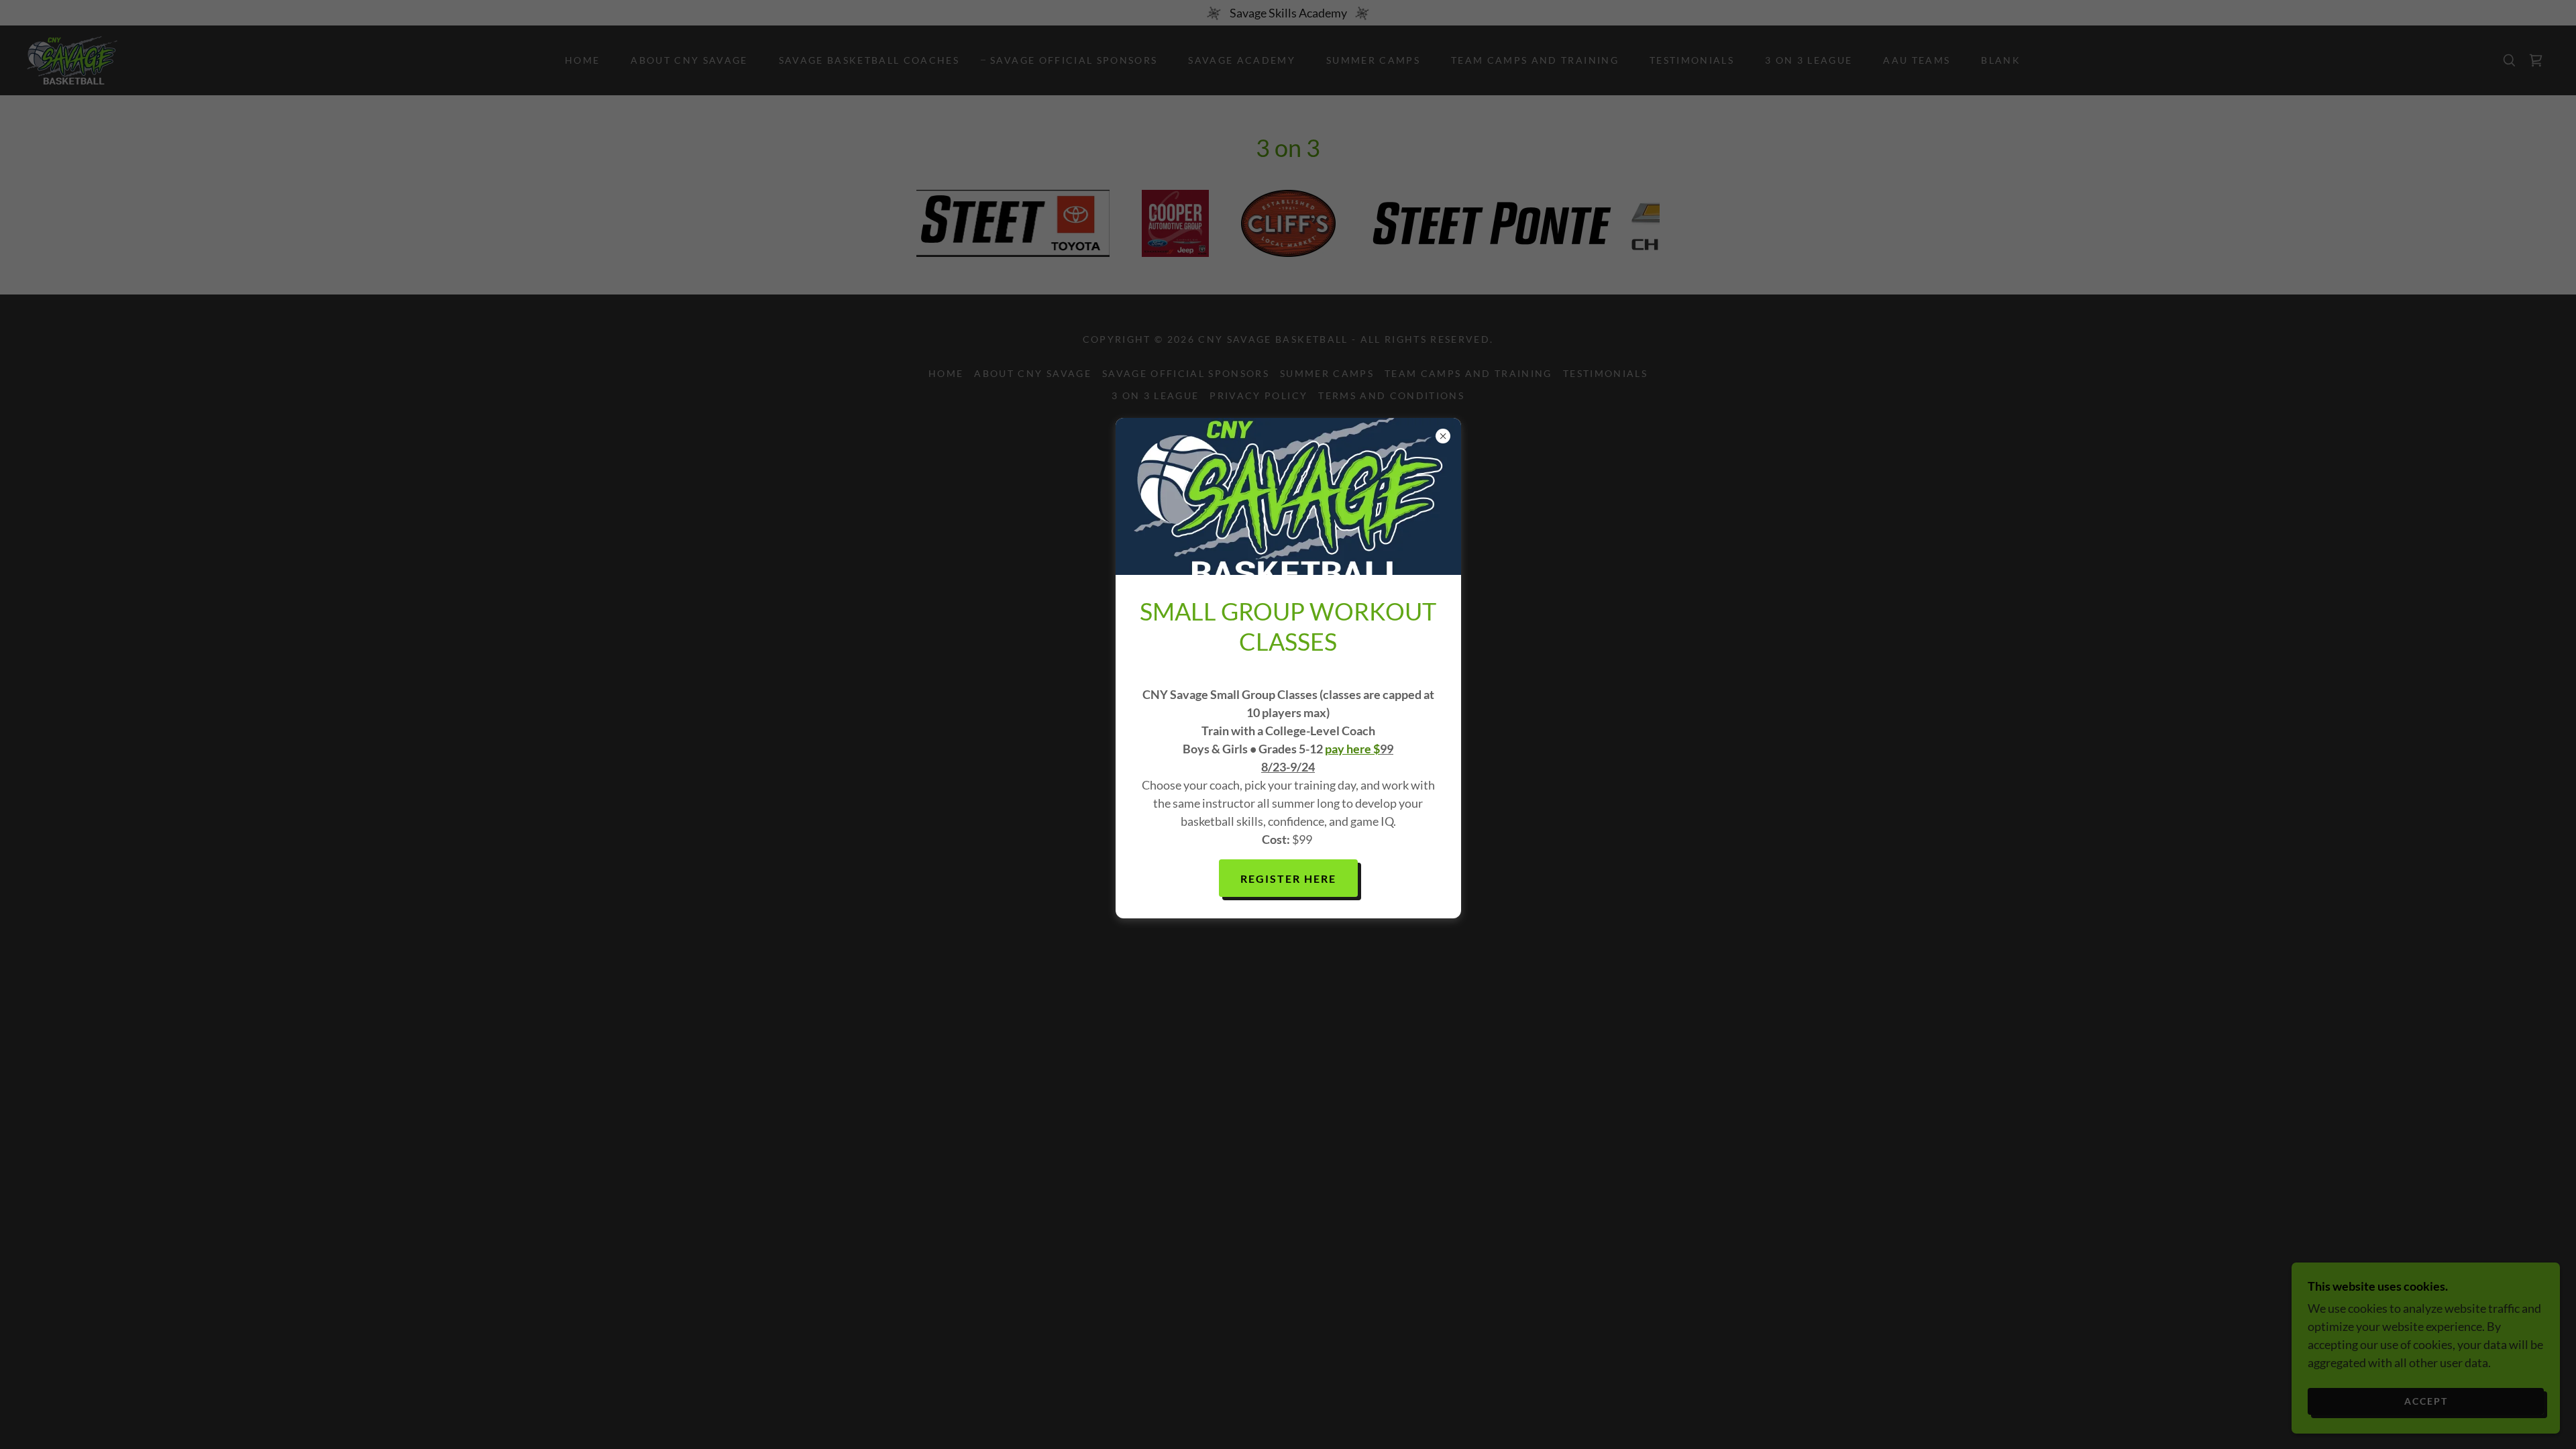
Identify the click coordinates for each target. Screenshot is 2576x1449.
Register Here (1288, 878)
